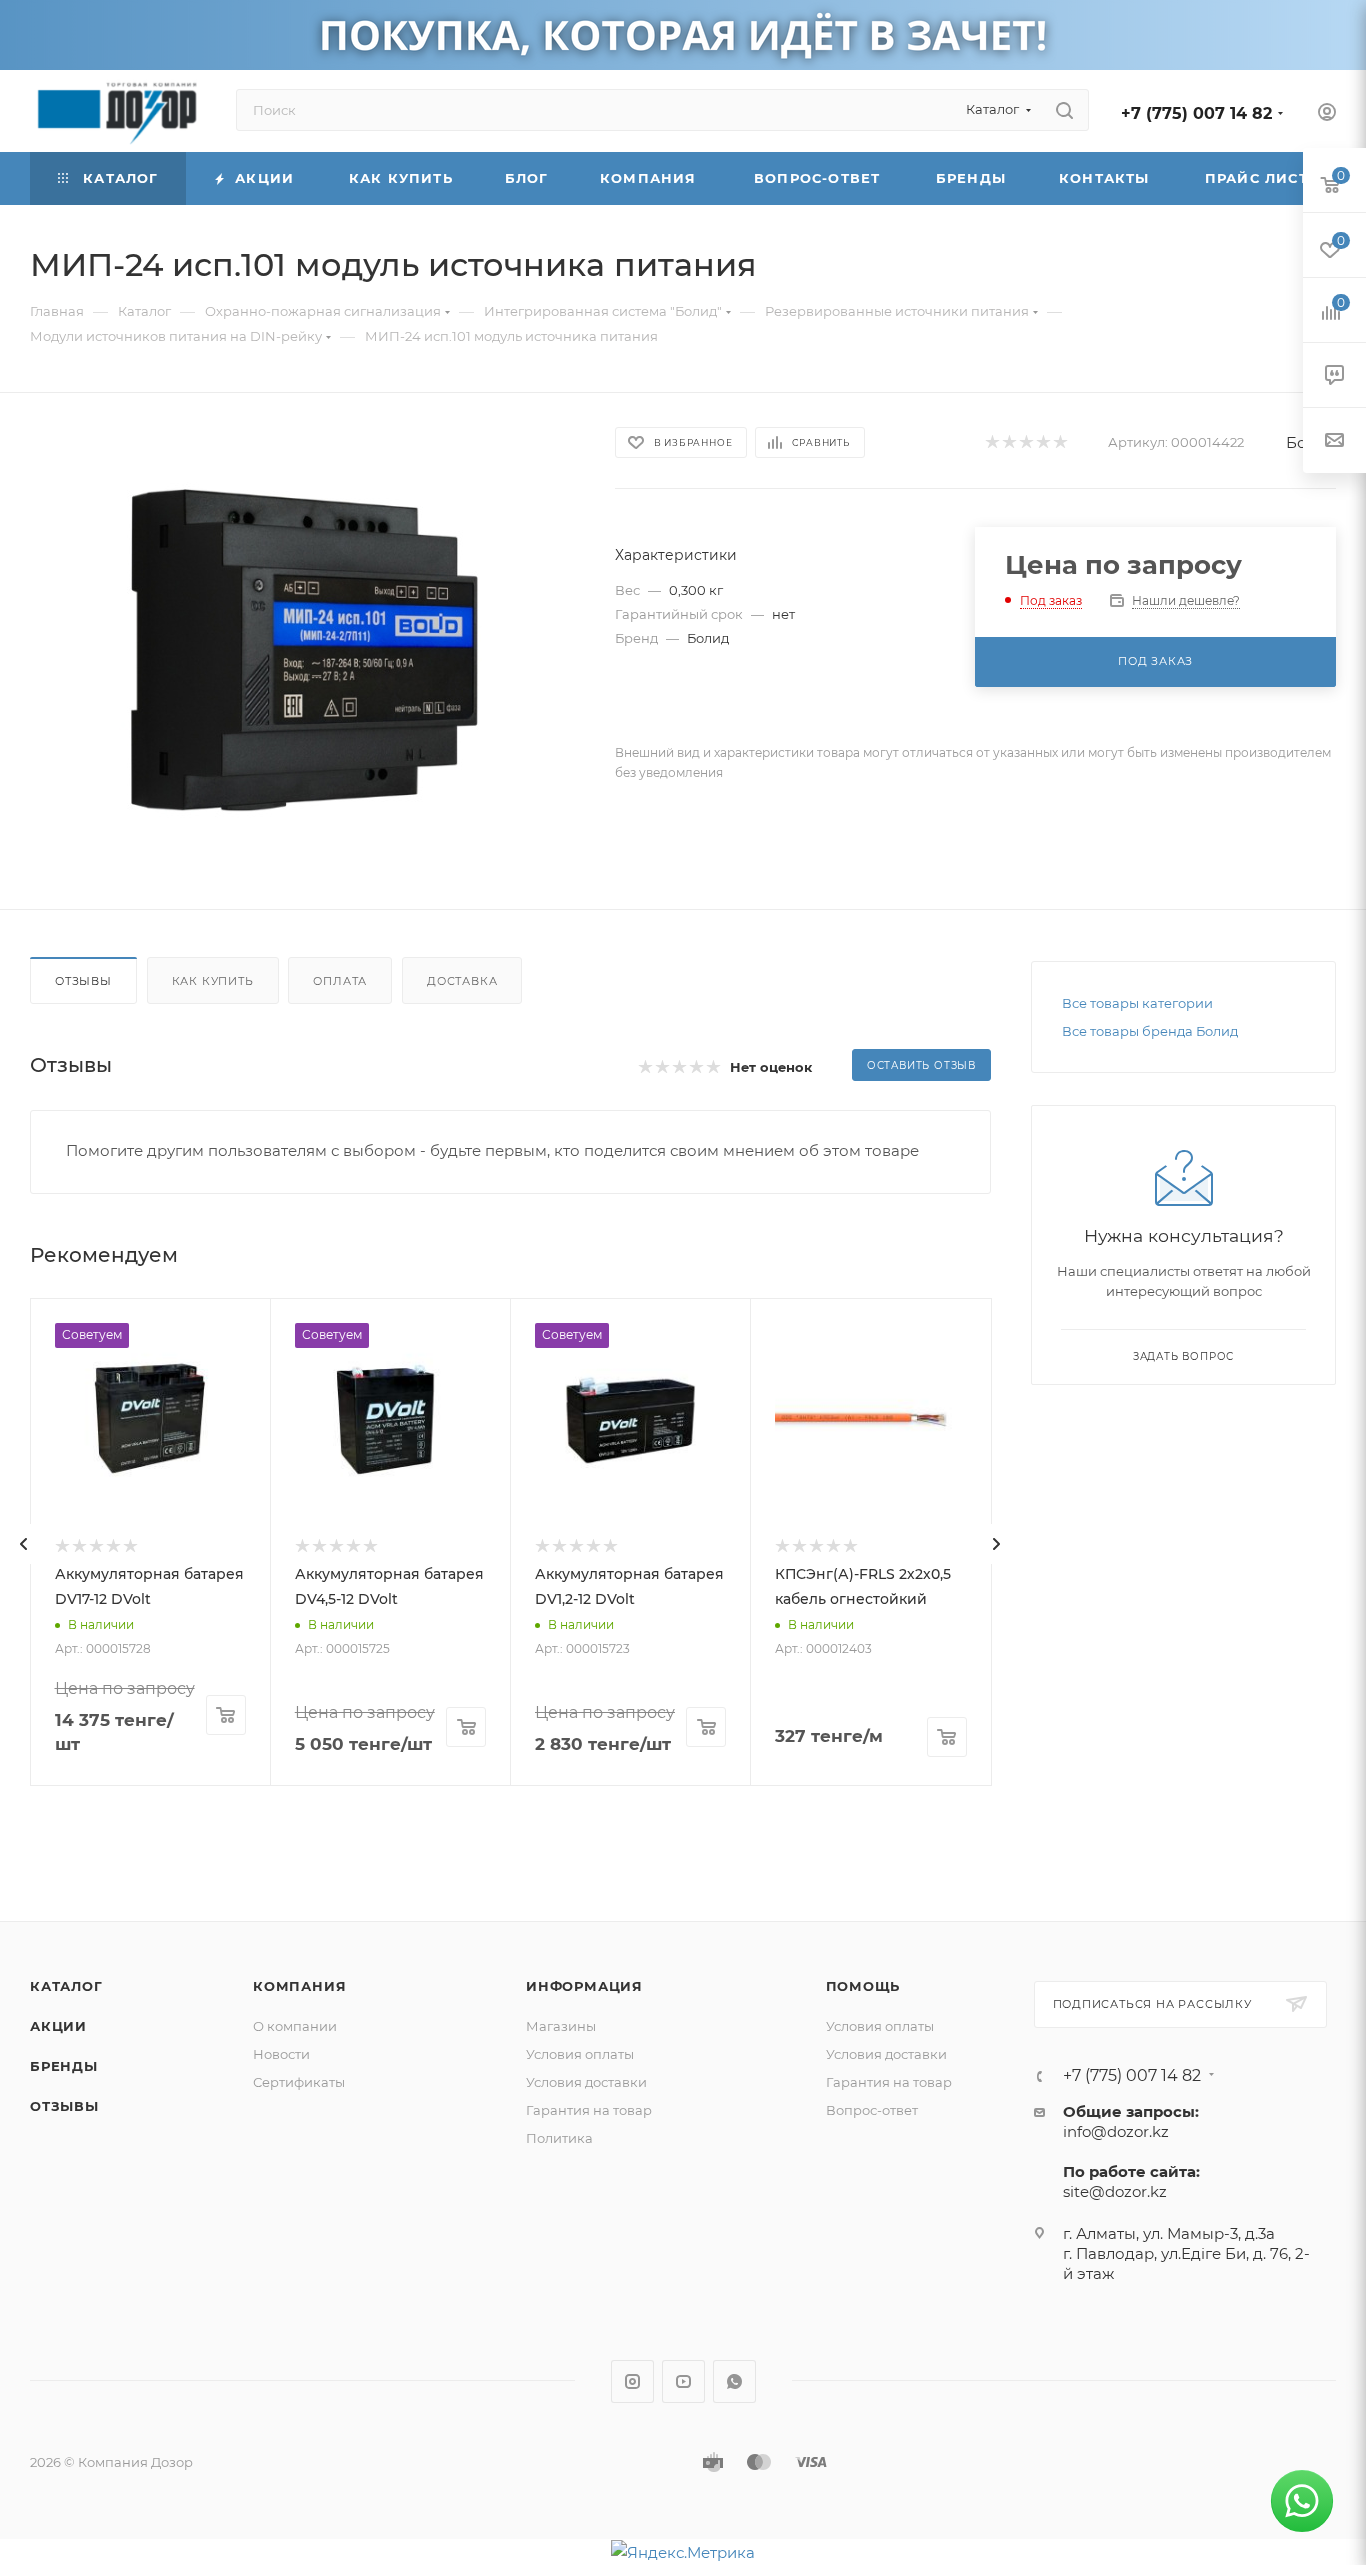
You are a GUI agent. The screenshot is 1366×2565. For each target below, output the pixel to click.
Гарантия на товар (589, 2110)
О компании (295, 2026)
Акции (58, 2026)
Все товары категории (1137, 1003)
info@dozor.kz (1116, 2131)
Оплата (340, 981)
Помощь (863, 1986)
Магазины (561, 2026)
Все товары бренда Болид (1150, 1031)
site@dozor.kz (1115, 2191)
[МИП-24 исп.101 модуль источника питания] (304, 651)
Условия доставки (586, 2082)
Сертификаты (299, 2082)
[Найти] (1064, 110)
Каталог (66, 1986)
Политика (559, 2138)
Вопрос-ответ (872, 2110)
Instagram (632, 2381)
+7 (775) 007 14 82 (1196, 113)
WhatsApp (734, 2381)
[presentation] (24, 1544)
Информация (584, 1986)
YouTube (683, 2381)
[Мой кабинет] (1327, 114)
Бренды (64, 2066)
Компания (299, 1986)
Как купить (213, 981)
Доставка (462, 981)
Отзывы (83, 981)
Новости (281, 2054)
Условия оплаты (580, 2054)
